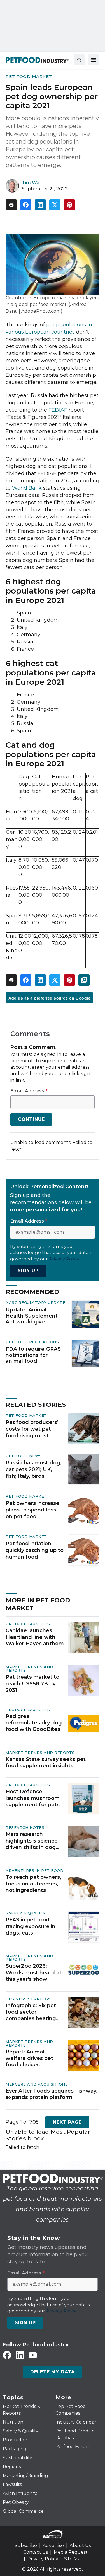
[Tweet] (55, 205)
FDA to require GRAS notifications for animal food (33, 1355)
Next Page (67, 2122)
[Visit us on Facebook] (7, 2355)
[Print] (11, 205)
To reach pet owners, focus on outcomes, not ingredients (33, 1884)
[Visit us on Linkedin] (20, 2355)
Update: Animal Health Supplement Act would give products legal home (33, 1316)
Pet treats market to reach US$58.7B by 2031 (32, 1684)
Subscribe (26, 2545)
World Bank (27, 488)
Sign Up (28, 1271)
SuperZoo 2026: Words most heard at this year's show (34, 1973)
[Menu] (94, 60)
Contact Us (36, 2552)
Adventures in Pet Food (34, 1870)
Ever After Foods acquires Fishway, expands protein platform (52, 2094)
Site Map (74, 2559)
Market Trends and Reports (29, 1669)
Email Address (29, 1091)
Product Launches (28, 1624)
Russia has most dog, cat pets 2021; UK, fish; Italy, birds (34, 1469)
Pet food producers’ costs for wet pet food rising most (32, 1429)
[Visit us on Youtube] (33, 2355)
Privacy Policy (43, 2559)
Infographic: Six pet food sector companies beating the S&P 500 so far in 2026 (33, 2012)
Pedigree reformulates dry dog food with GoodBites (34, 1723)
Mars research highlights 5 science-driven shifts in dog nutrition (33, 1841)
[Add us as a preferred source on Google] (84, 980)
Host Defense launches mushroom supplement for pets (33, 1798)
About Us (80, 2545)
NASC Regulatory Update (35, 1302)
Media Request (71, 2552)
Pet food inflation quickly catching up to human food (35, 1550)
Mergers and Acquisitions (37, 2084)
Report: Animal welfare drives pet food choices (29, 2058)
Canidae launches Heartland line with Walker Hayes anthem (35, 1637)
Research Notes (25, 1827)
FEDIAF (58, 410)
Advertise (53, 2545)
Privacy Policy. (64, 1259)
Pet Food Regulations (32, 1342)
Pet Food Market (29, 76)
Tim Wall (32, 183)
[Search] (79, 60)
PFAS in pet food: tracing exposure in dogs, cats (31, 1926)
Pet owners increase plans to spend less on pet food (32, 1510)
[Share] (26, 205)
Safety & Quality (26, 1913)
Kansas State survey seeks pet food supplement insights (46, 1762)
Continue (31, 1119)
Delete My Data (53, 2372)
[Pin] (69, 205)
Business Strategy (28, 1999)
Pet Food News (24, 1456)
